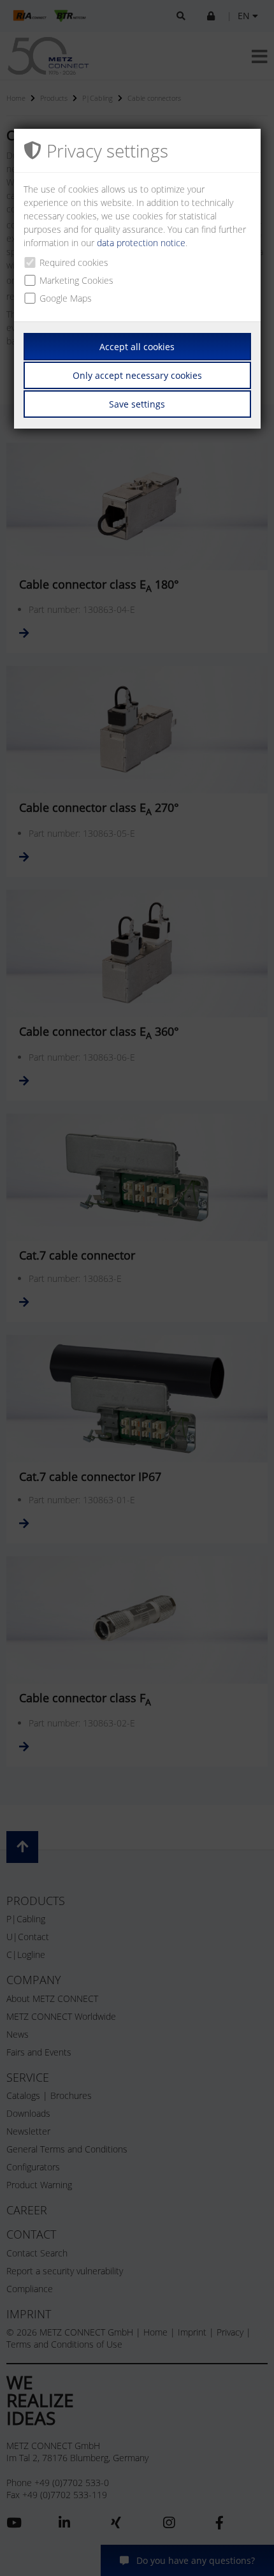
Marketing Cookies (76, 280)
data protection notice (141, 243)
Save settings (137, 404)
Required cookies (74, 262)
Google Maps (66, 298)
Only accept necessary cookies (137, 375)
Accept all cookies (137, 347)
